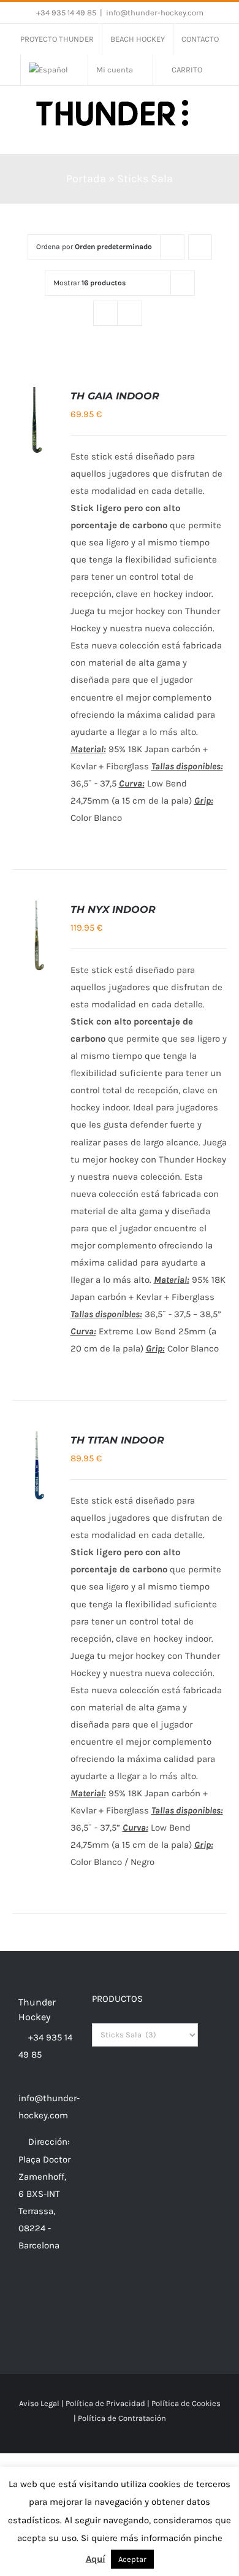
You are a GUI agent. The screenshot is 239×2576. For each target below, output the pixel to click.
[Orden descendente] (200, 247)
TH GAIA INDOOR (115, 396)
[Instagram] (39, 2293)
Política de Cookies (186, 2403)
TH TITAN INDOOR (117, 1440)
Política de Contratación (122, 2418)
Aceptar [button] (132, 2559)
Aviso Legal (39, 2403)
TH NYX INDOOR (113, 909)
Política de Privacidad (105, 2403)
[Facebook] (22, 2293)
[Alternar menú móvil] (216, 135)
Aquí (96, 2559)
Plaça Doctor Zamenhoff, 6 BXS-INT (44, 2177)
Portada (86, 179)
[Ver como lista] (130, 313)
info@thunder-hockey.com (155, 13)
